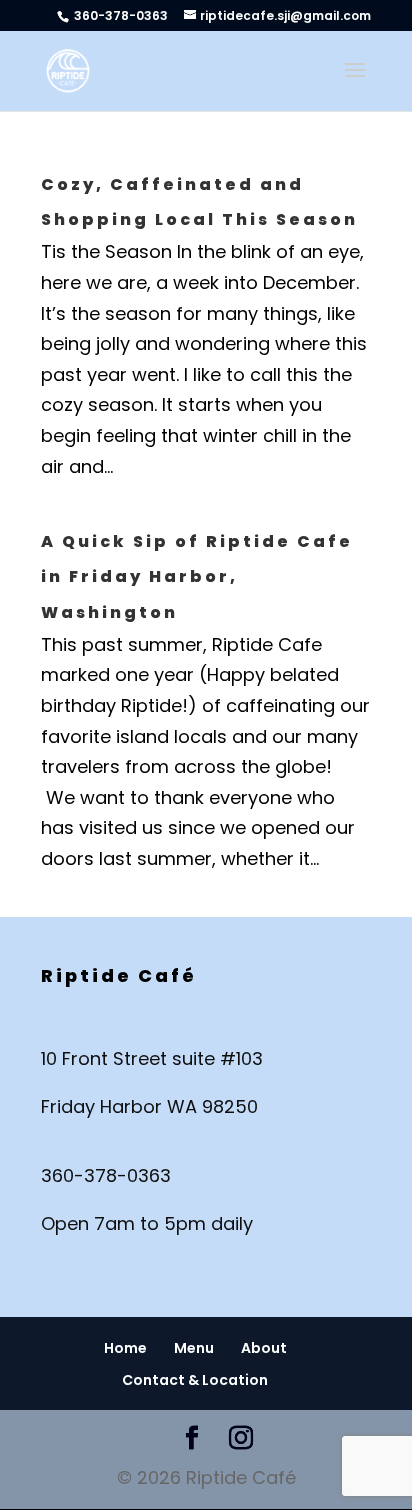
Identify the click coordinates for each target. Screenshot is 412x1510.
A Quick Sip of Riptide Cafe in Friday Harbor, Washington (197, 576)
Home (125, 1348)
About (264, 1348)
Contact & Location (195, 1380)
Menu (194, 1348)
